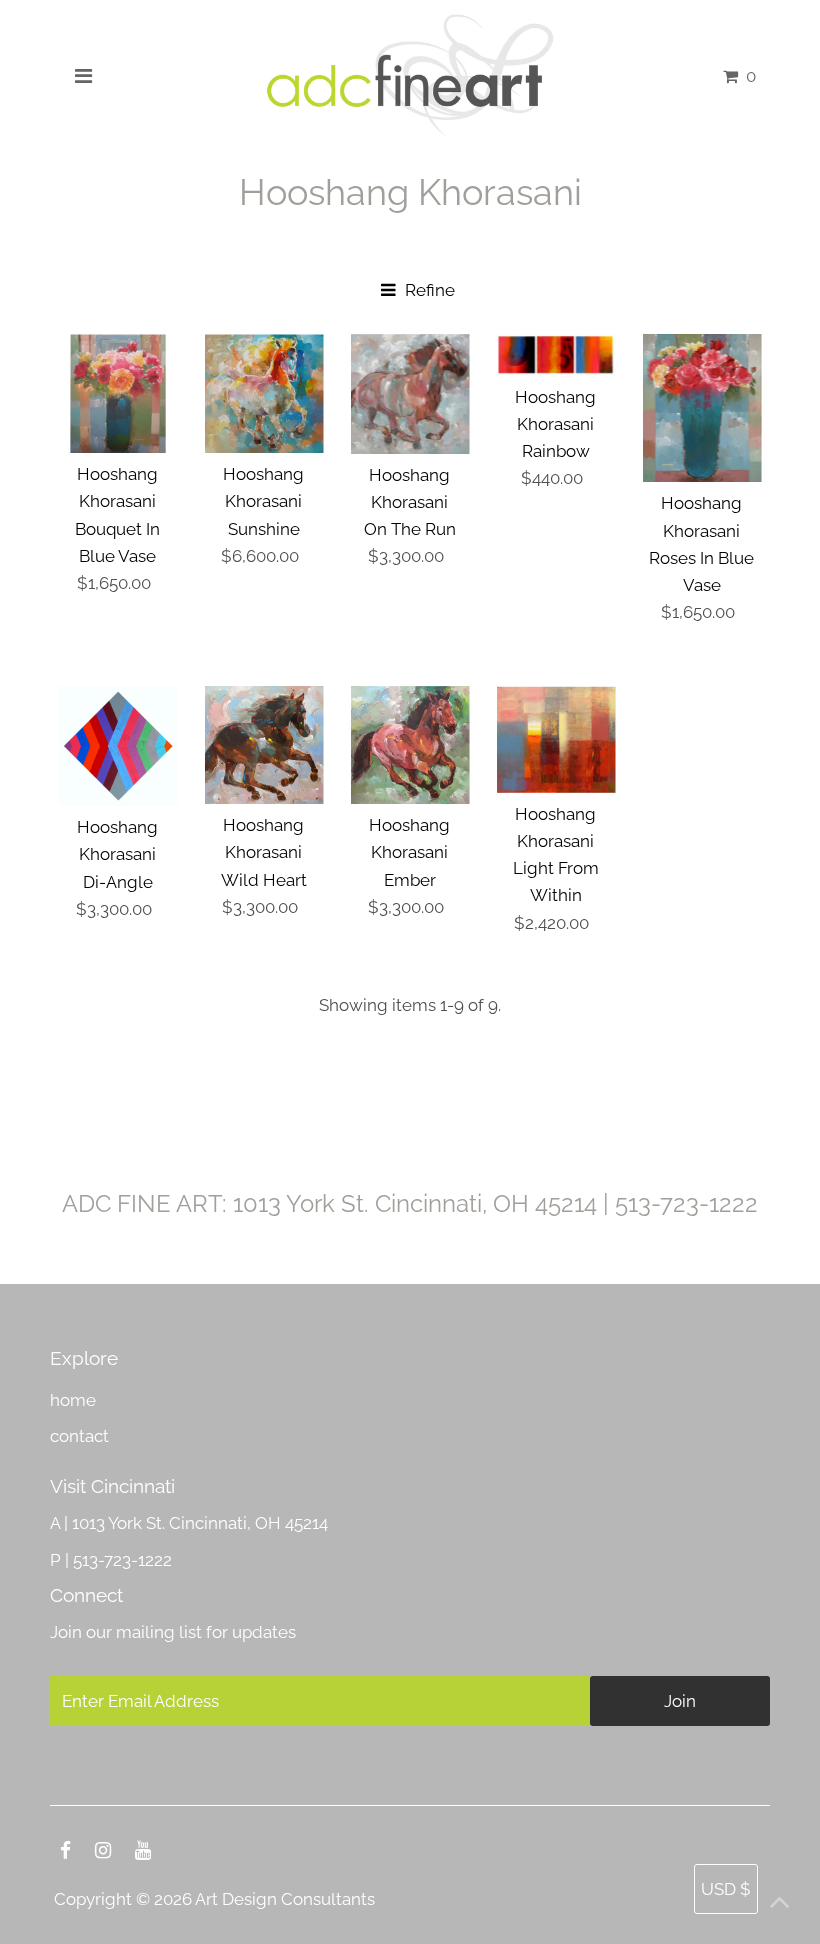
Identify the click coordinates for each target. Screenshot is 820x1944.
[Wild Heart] (264, 745)
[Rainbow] (556, 355)
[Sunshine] (264, 393)
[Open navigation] (83, 76)
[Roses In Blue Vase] (702, 408)
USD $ (726, 1889)
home (73, 1400)
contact (79, 1436)
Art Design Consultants (285, 1899)
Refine (428, 290)
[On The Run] (410, 394)
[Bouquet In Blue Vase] (118, 393)
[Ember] (410, 745)
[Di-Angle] (118, 746)
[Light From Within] (556, 739)
